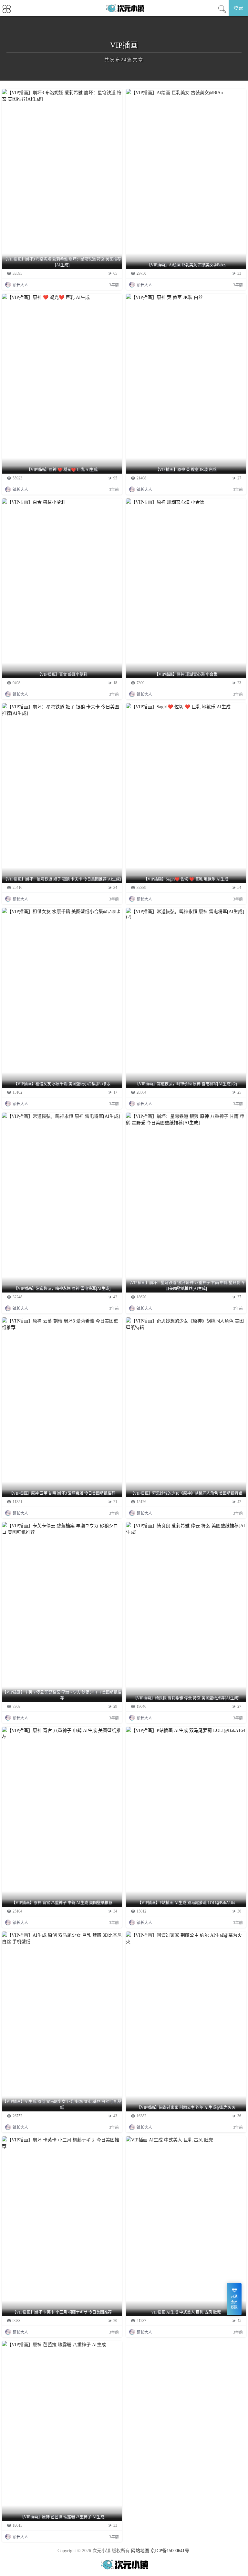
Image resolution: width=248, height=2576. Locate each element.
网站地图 (140, 2551)
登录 (238, 8)
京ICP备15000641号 (170, 2551)
